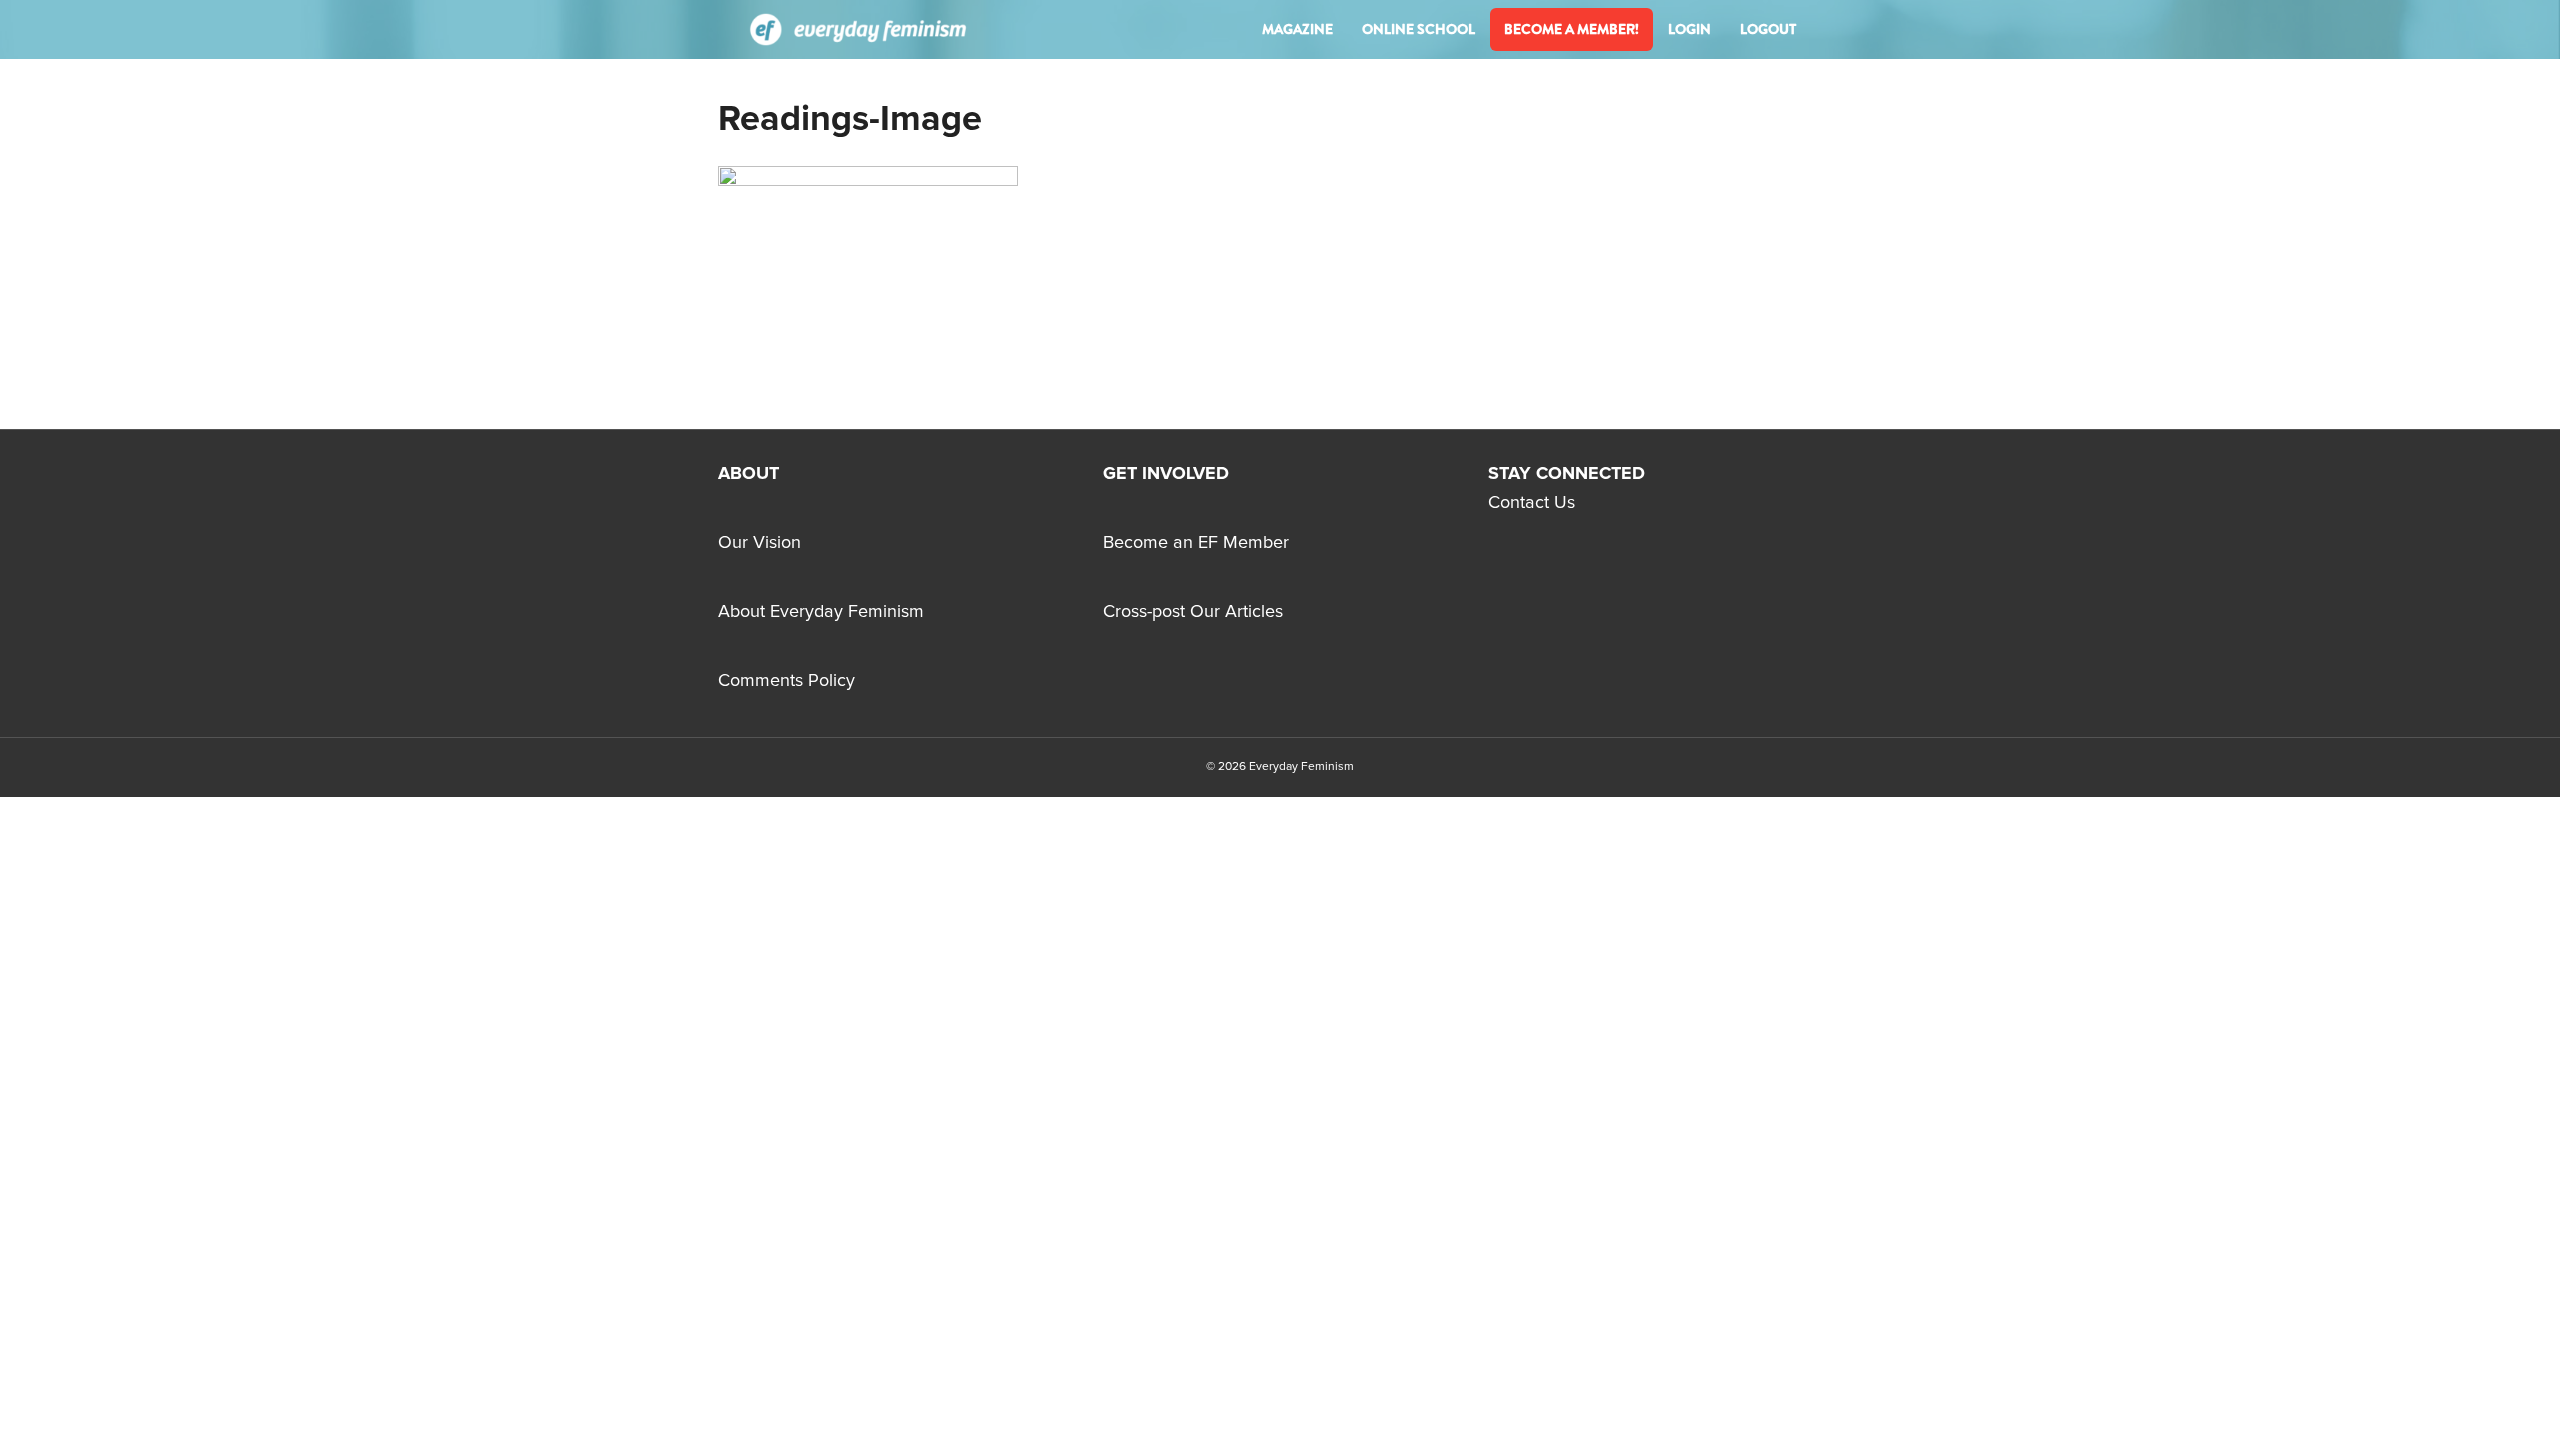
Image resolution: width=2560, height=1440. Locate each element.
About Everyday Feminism (821, 612)
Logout (1768, 29)
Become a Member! (1571, 29)
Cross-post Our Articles (1193, 612)
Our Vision (759, 543)
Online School (1418, 29)
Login (1689, 29)
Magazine (1297, 29)
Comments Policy (786, 681)
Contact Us (1531, 503)
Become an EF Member (1196, 543)
